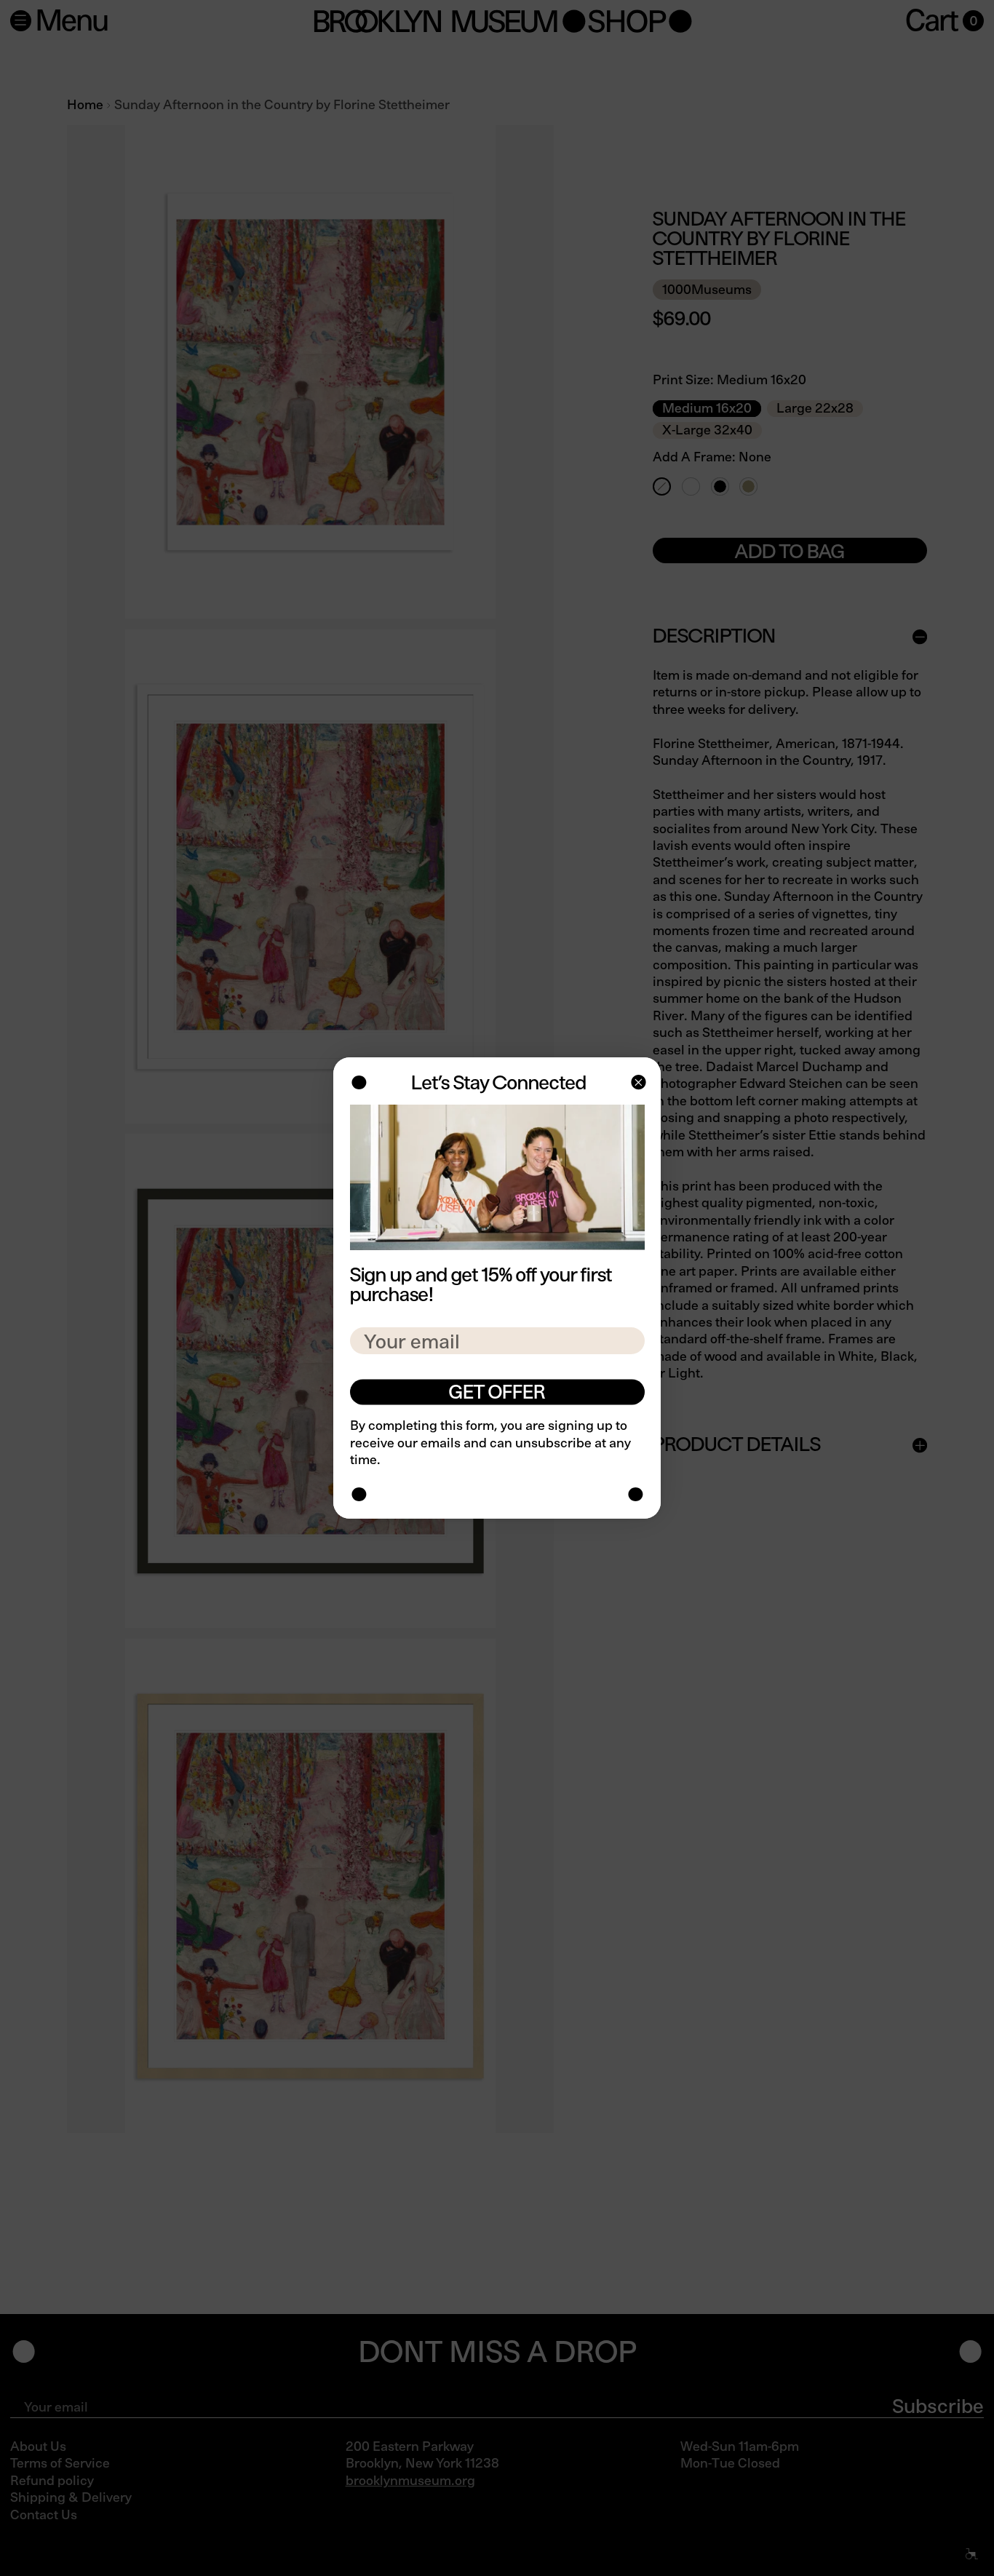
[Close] (637, 1084)
